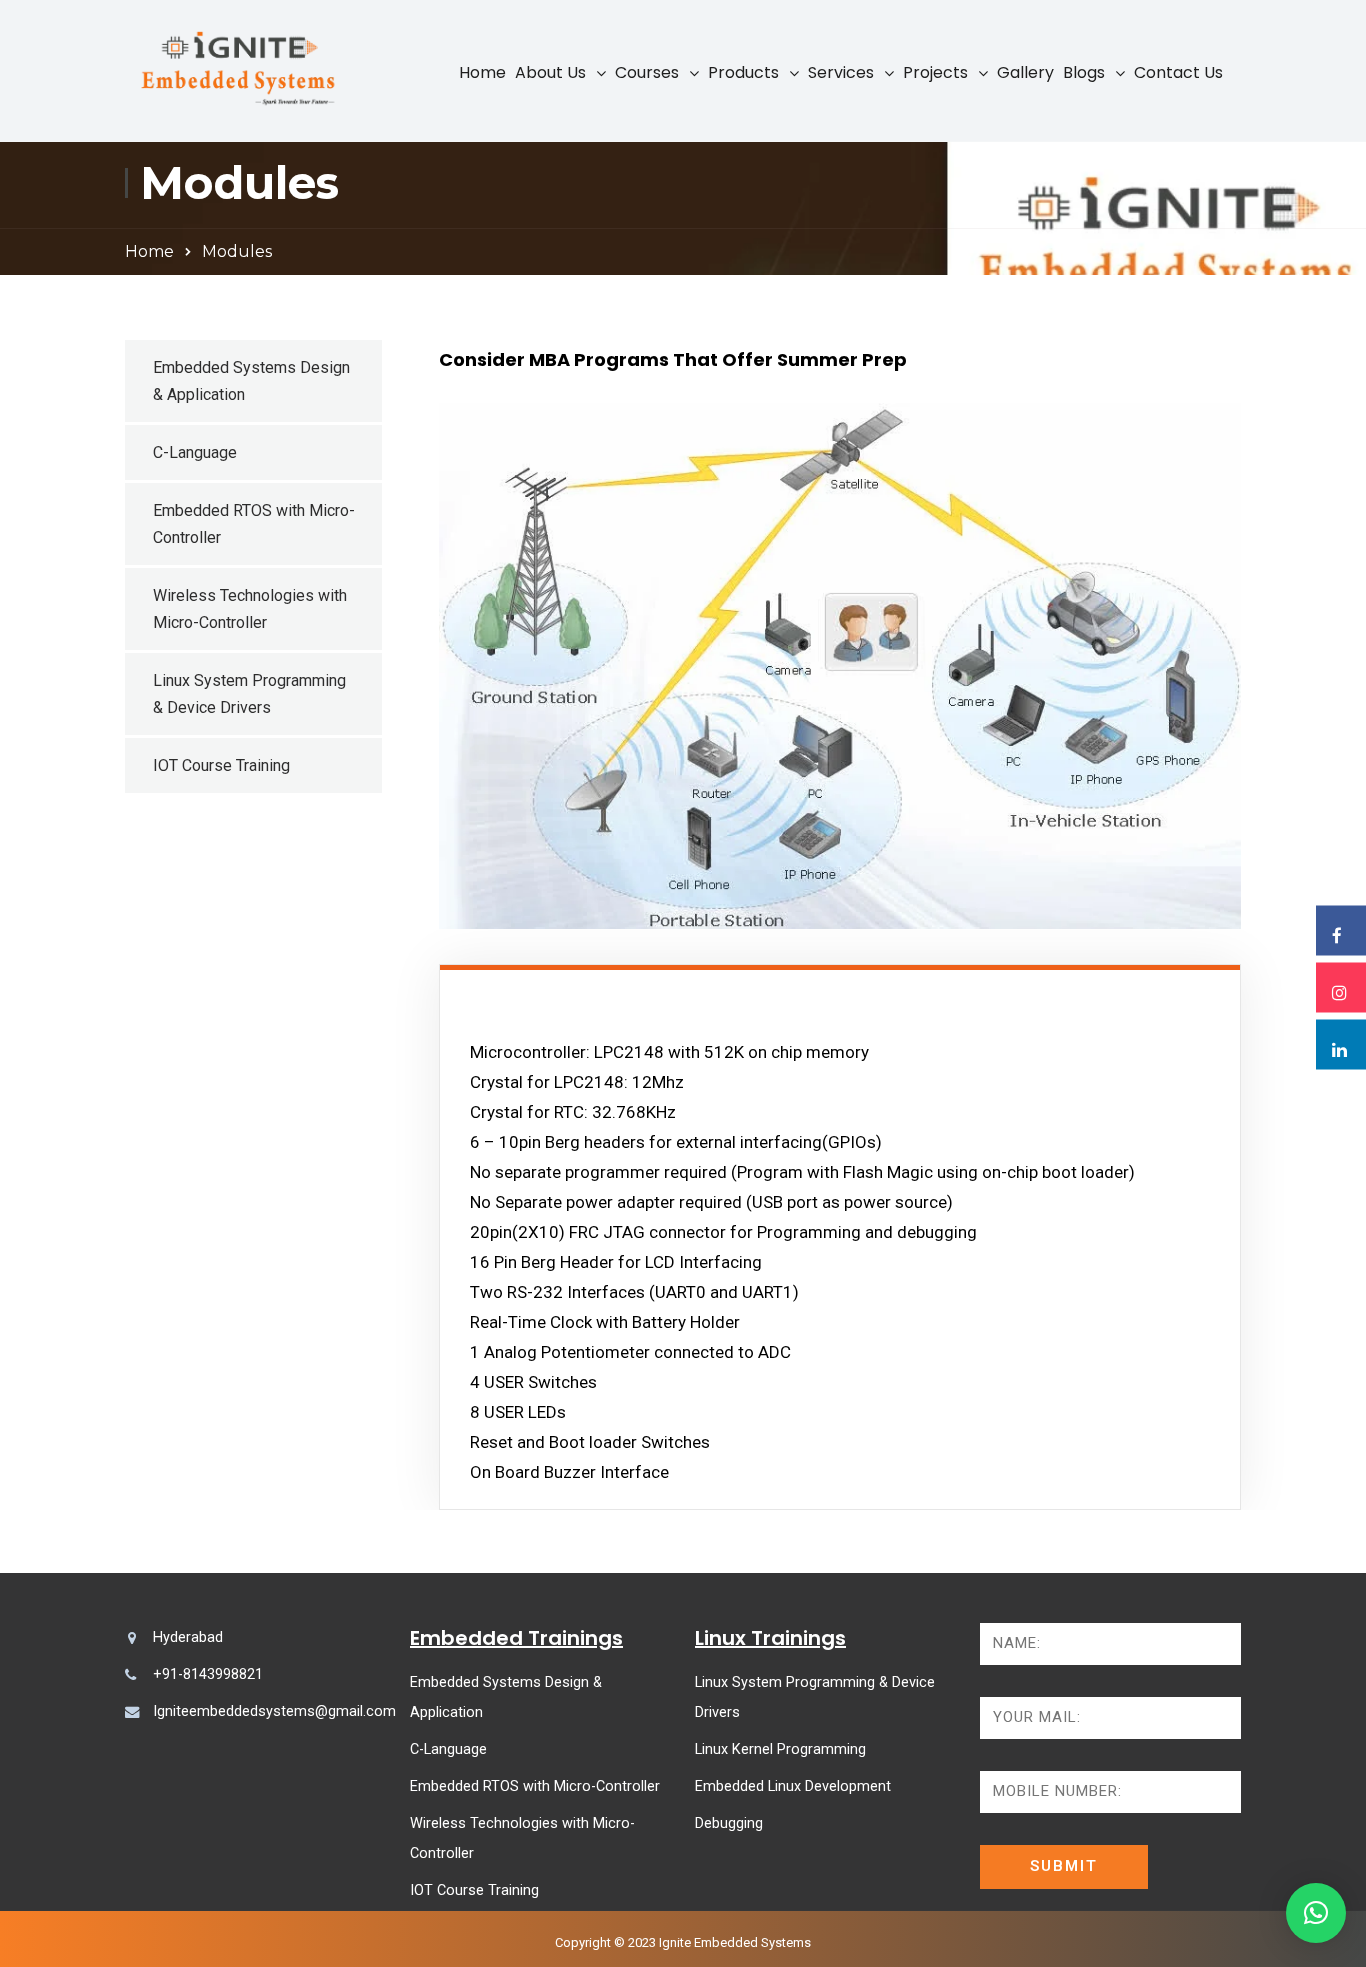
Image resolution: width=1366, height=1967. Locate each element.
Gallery (1025, 72)
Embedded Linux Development (793, 1786)
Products (743, 72)
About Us (550, 72)
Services (841, 72)
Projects (935, 72)
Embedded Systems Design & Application (251, 381)
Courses (647, 72)
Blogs (1084, 72)
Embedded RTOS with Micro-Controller (254, 524)
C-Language (195, 452)
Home (482, 72)
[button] (1316, 1913)
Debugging (729, 1823)
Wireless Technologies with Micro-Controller (250, 609)
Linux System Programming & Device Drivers (249, 694)
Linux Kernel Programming (780, 1749)
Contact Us (1178, 72)
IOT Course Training (221, 765)
